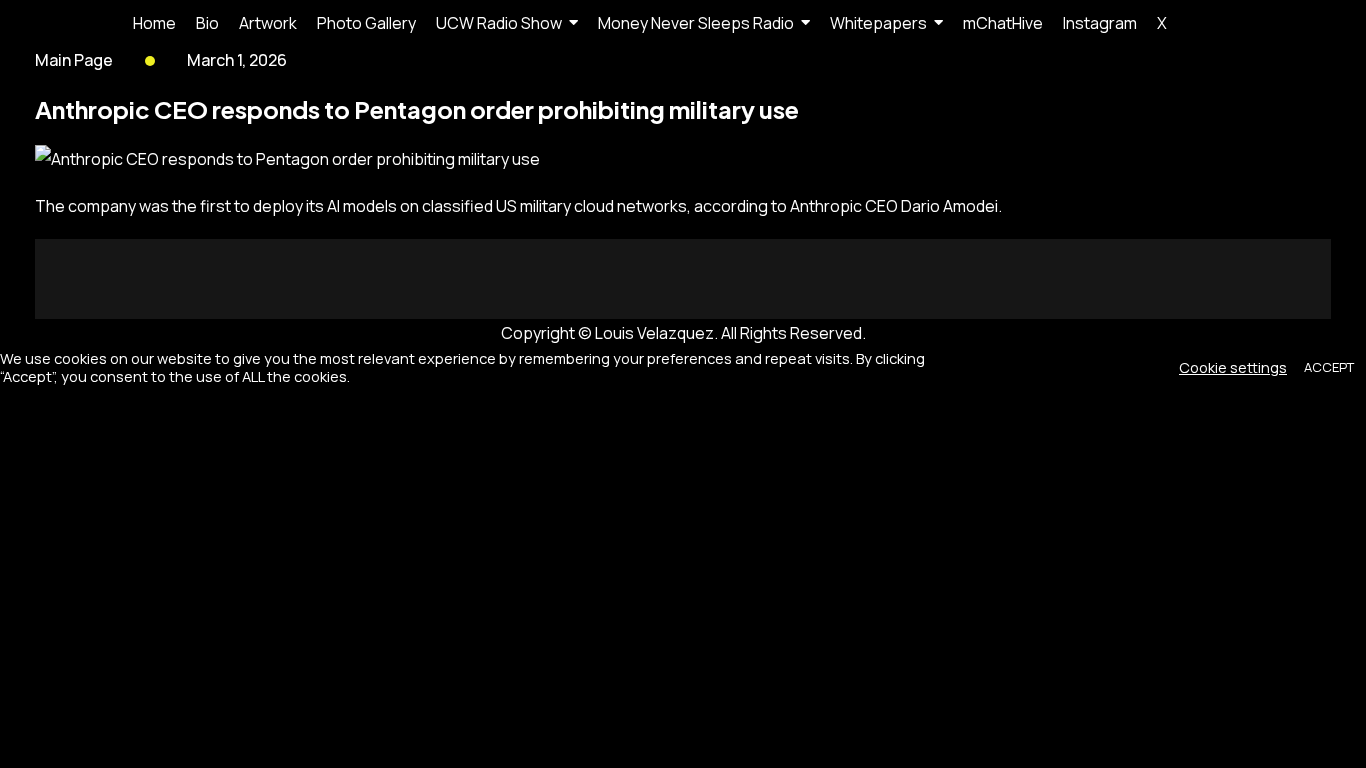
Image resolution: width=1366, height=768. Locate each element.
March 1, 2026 (237, 60)
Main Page (74, 60)
